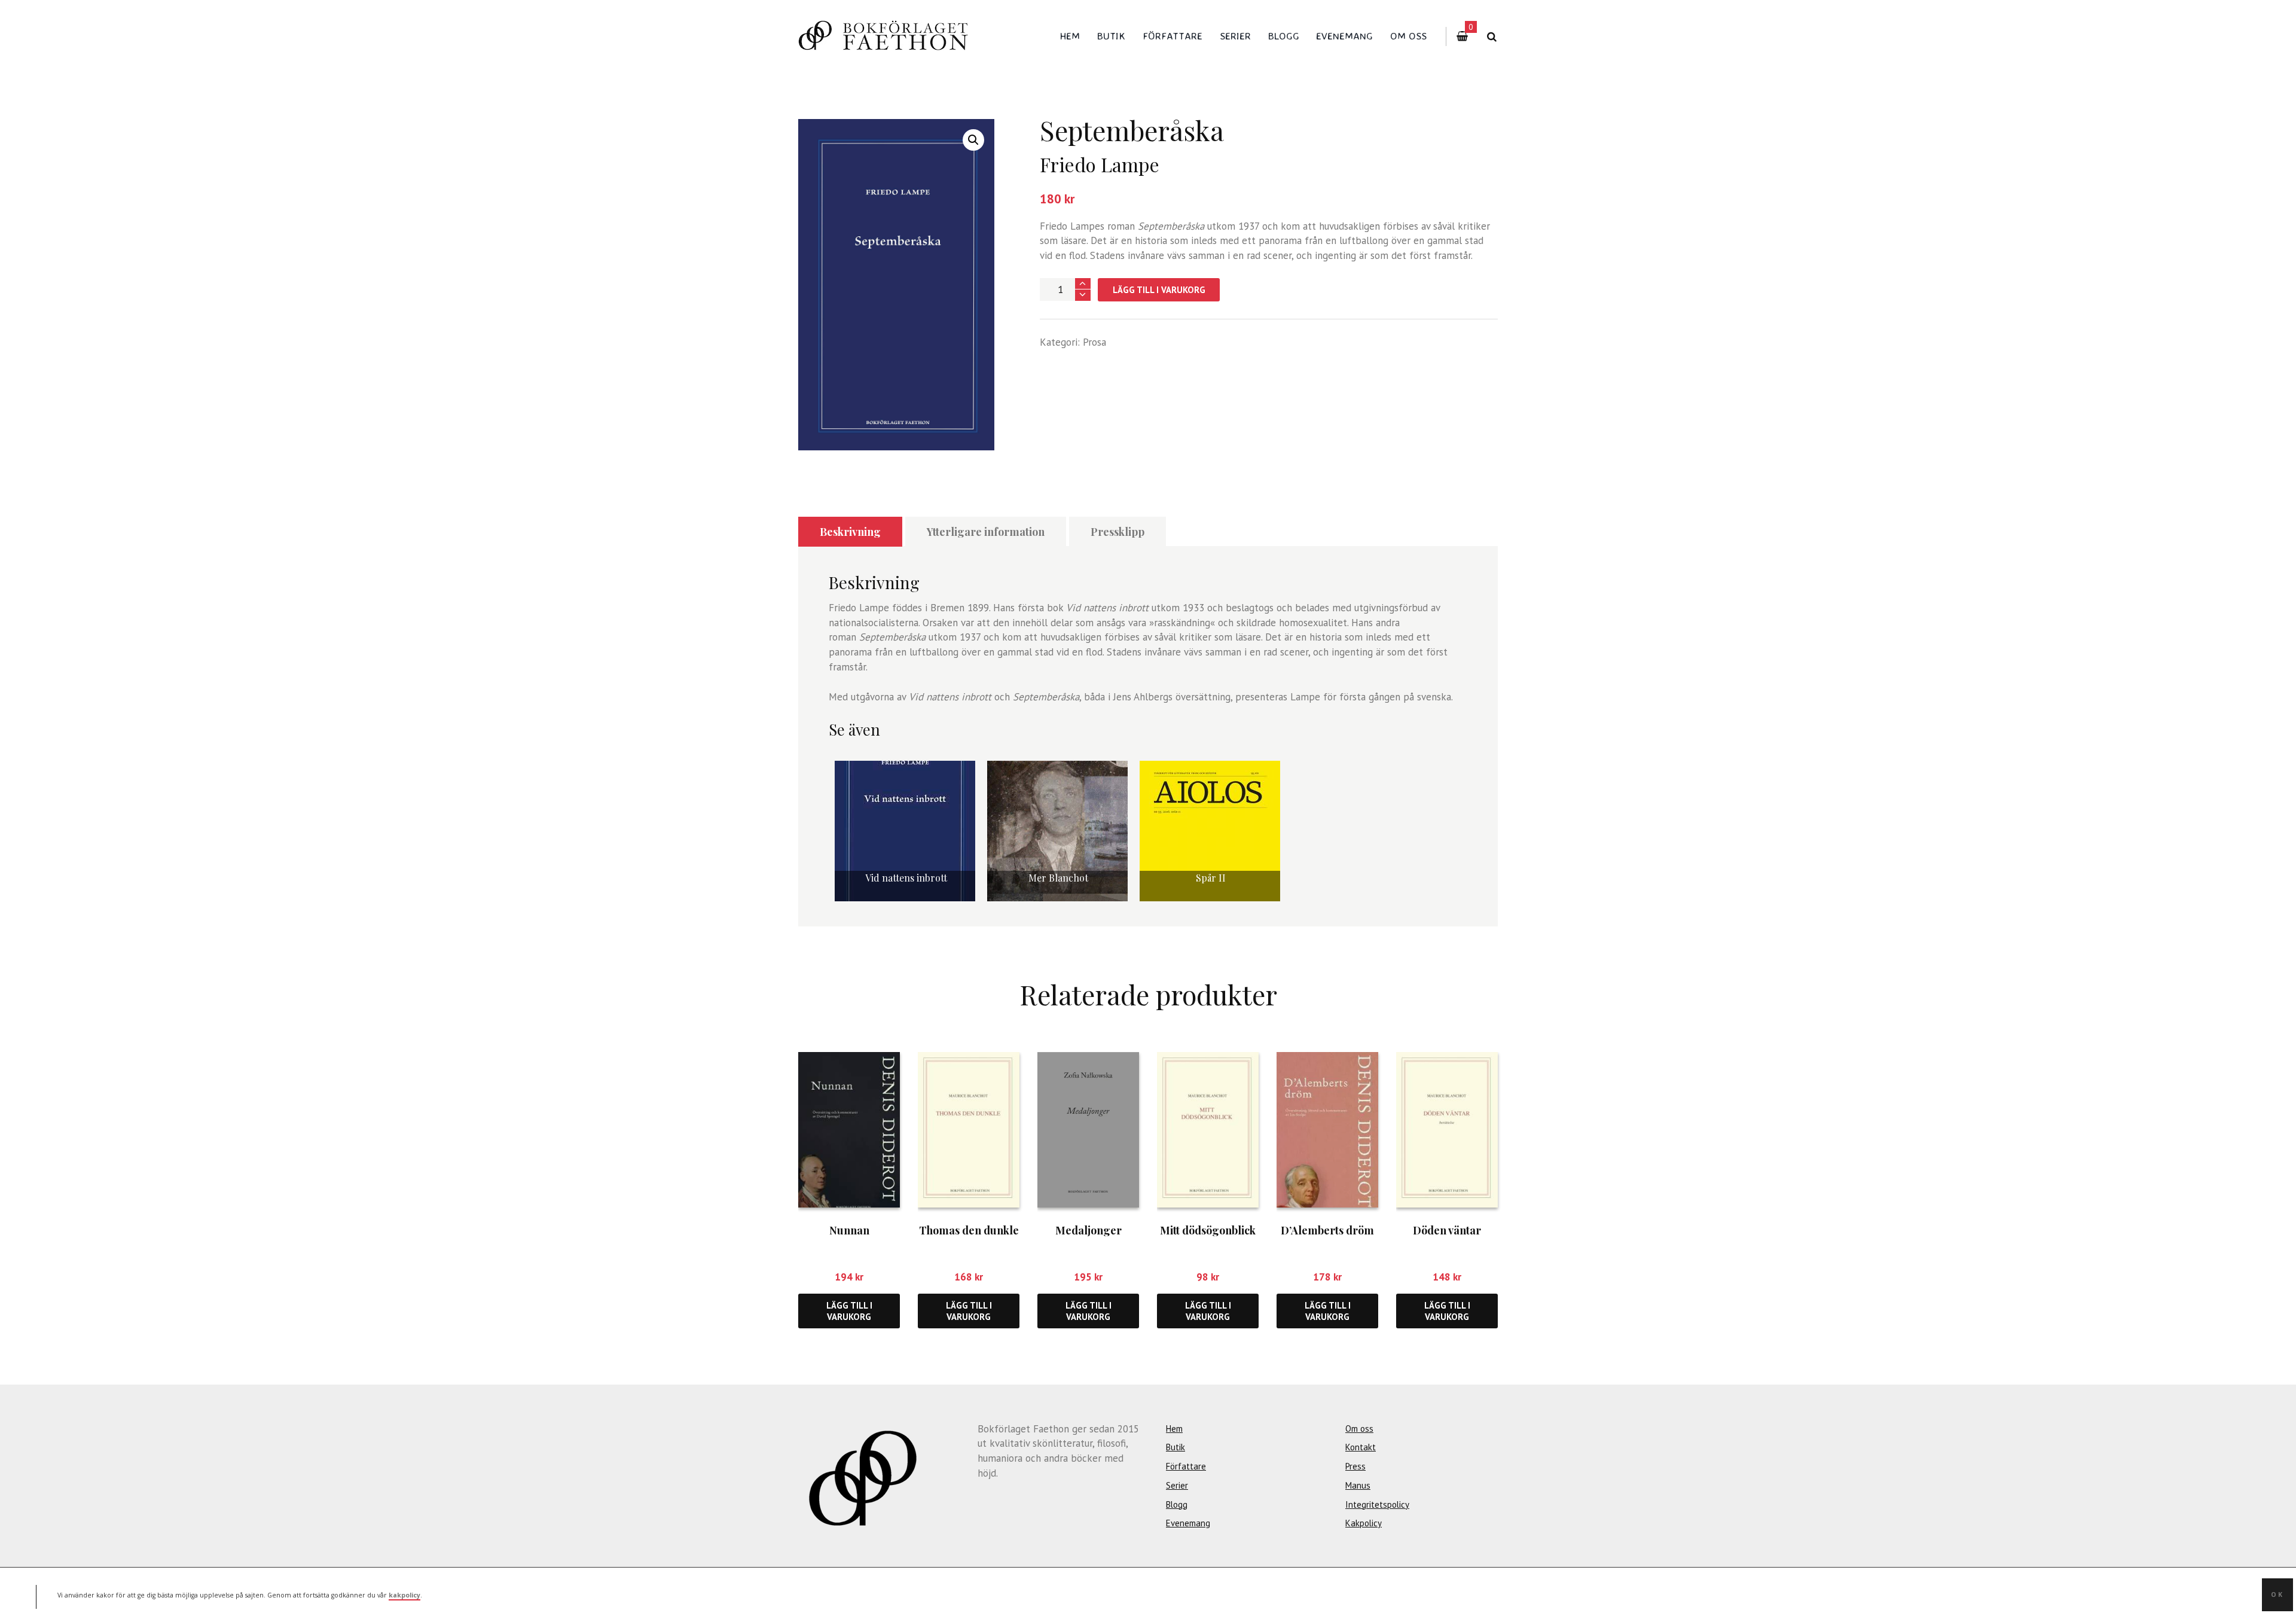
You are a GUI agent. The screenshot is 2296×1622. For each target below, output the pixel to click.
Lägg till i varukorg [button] (849, 1311)
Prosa (1094, 342)
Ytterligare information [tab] (986, 532)
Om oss (1408, 36)
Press (1355, 1466)
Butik (1111, 36)
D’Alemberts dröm (1327, 1230)
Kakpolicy (1364, 1523)
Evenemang (1344, 36)
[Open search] (1492, 37)
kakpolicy (404, 1594)
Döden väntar (1447, 1230)
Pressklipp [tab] (1118, 532)
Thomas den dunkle (969, 1230)
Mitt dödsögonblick (1208, 1230)
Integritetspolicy (1377, 1504)
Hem (1070, 36)
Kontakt (1361, 1447)
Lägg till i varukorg (1159, 290)
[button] (973, 140)
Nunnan (849, 1230)
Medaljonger (1089, 1230)
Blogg (1284, 36)
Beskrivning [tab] (850, 532)
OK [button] (2277, 1594)
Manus (1358, 1485)
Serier (1235, 36)
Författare (1173, 36)
